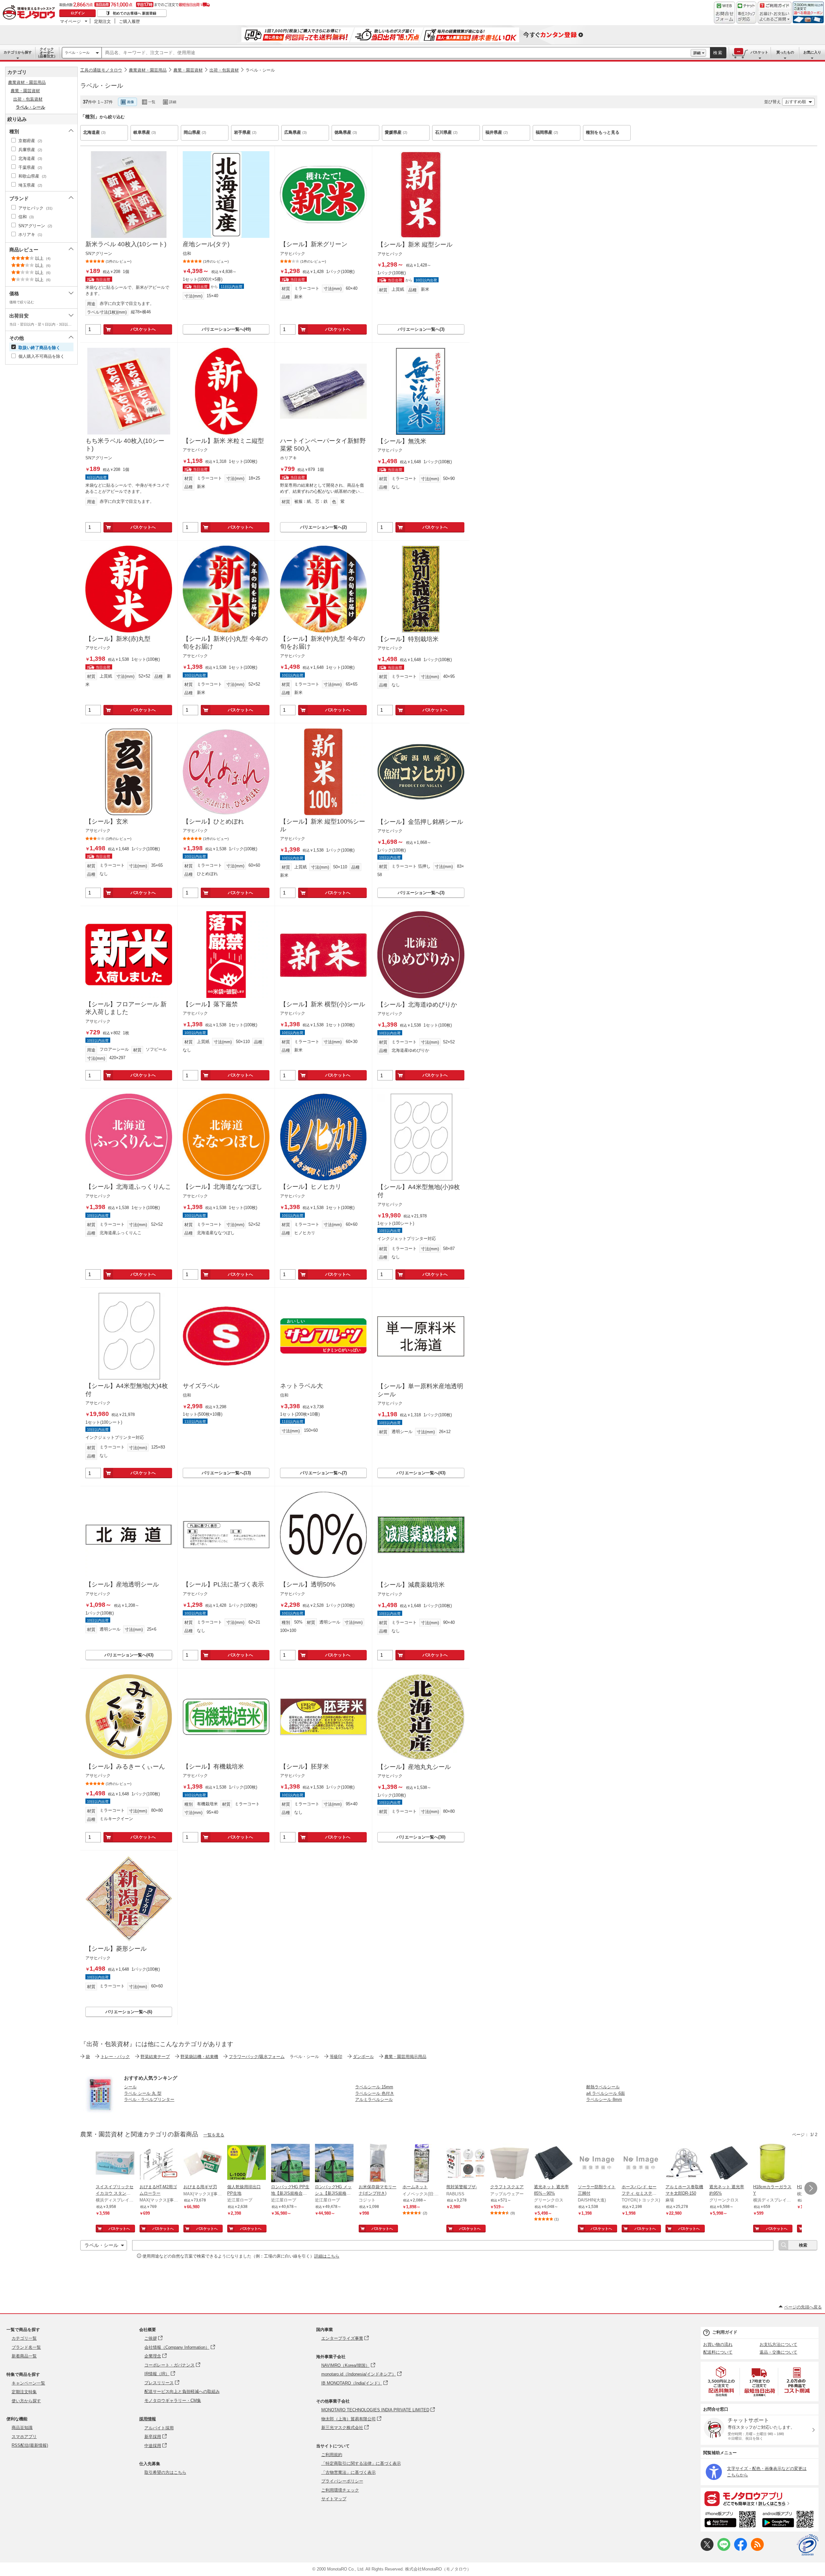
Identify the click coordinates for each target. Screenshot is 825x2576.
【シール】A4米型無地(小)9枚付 (419, 1191)
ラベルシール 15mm (374, 2087)
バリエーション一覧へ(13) (226, 1473)
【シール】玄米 (107, 821)
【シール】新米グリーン (314, 244)
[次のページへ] (811, 2188)
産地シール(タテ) (206, 244)
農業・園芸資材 (188, 70)
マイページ (70, 21)
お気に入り (812, 52)
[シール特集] (100, 2112)
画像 (131, 102)
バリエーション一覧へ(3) (421, 329)
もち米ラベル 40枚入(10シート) (125, 445)
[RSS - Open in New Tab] (757, 2549)
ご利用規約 (332, 2455)
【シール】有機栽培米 (213, 1766)
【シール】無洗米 (402, 441)
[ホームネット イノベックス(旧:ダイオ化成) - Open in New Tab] (422, 2164)
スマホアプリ (24, 2437)
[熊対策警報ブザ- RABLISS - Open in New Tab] (466, 2164)
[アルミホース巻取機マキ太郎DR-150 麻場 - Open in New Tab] (685, 2164)
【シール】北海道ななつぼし (223, 1187)
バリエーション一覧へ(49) (226, 329)
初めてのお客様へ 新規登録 (135, 13)
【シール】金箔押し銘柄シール (420, 822)
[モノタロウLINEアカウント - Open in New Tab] (724, 2549)
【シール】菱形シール (116, 1949)
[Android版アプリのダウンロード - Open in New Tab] (789, 2520)
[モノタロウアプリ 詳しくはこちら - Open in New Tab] (760, 2498)
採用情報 (148, 2419)
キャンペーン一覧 (28, 2383)
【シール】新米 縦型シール (415, 244)
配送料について (718, 2352)
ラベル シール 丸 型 (143, 2093)
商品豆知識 (22, 2428)
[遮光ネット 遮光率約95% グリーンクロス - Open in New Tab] (729, 2164)
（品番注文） (47, 53)
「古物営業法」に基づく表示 (349, 2472)
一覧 (152, 102)
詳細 (697, 53)
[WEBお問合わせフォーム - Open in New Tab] (724, 13)
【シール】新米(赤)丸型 (118, 639)
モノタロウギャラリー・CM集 (173, 2400)
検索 (718, 53)
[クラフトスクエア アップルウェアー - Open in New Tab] (510, 2164)
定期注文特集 (24, 2392)
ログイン (78, 13)
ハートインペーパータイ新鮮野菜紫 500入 (323, 445)
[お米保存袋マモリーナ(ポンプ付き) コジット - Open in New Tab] (378, 2164)
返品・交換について (778, 2352)
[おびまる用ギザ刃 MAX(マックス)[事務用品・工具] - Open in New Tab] (203, 2164)
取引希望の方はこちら (165, 2472)
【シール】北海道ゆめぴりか (417, 1005)
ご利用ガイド (725, 2332)
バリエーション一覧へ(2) (323, 527)
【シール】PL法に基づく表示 (223, 1584)
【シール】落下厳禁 (210, 1004)
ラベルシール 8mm (604, 2099)
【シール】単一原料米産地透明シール (420, 1390)
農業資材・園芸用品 (148, 70)
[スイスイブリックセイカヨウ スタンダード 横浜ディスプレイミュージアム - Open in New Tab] (115, 2164)
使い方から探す (26, 2401)
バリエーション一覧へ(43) (421, 1473)
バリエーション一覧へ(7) (323, 1473)
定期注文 (102, 21)
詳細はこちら (327, 2256)
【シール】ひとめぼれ (213, 821)
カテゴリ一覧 (24, 2338)
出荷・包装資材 (224, 70)
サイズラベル (201, 1386)
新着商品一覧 (24, 2356)
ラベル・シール (77, 53)
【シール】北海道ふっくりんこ (128, 1187)
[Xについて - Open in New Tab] (707, 2549)
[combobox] (396, 53)
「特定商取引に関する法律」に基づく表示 (361, 2463)
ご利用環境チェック (340, 2490)
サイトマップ (334, 2499)
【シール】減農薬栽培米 (411, 1585)
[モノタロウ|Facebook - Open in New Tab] (741, 2549)
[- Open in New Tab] (722, 2381)
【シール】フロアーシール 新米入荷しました (126, 1008)
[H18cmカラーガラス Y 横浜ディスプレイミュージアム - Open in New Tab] (772, 2164)
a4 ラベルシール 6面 (606, 2093)
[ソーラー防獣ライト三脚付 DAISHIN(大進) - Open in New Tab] (597, 2164)
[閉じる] (257, 97)
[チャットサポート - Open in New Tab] (746, 13)
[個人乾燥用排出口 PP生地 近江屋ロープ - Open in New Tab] (247, 2164)
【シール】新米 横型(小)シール (323, 1004)
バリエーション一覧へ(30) (421, 1837)
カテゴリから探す (18, 52)
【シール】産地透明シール (122, 1584)
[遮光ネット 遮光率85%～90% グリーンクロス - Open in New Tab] (553, 2164)
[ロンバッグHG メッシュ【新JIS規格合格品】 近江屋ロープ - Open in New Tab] (334, 2164)
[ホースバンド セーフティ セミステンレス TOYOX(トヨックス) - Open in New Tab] (641, 2164)
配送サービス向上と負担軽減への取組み (182, 2391)
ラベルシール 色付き (375, 2093)
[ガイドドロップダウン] (775, 17)
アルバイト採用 (159, 2428)
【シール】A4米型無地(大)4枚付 (127, 1390)
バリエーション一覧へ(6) (129, 2012)
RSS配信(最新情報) (30, 2445)
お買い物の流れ (718, 2344)
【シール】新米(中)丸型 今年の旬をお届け (323, 643)
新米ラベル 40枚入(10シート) (126, 244)
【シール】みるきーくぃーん (125, 1766)
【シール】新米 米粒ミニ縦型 (223, 441)
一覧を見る (214, 2135)
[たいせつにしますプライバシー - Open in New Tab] (808, 2545)
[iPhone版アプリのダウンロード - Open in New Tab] (730, 2520)
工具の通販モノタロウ (101, 70)
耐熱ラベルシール (603, 2087)
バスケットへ (143, 329)
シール (130, 2087)
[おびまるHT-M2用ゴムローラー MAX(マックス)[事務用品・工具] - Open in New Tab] (159, 2164)
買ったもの (785, 52)
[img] (30, 13)
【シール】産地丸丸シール (414, 1767)
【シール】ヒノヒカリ (311, 1187)
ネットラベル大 (301, 1386)
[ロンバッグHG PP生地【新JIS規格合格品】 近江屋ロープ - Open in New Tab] (290, 2164)
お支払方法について (778, 2344)
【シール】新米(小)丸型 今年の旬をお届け (225, 643)
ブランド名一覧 (26, 2347)
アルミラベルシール (374, 2099)
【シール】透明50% (308, 1584)
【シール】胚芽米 (305, 1766)
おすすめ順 (796, 102)
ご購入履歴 (129, 21)
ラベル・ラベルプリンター (149, 2099)
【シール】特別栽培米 (408, 639)
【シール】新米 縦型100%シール (323, 825)
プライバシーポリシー (342, 2481)
